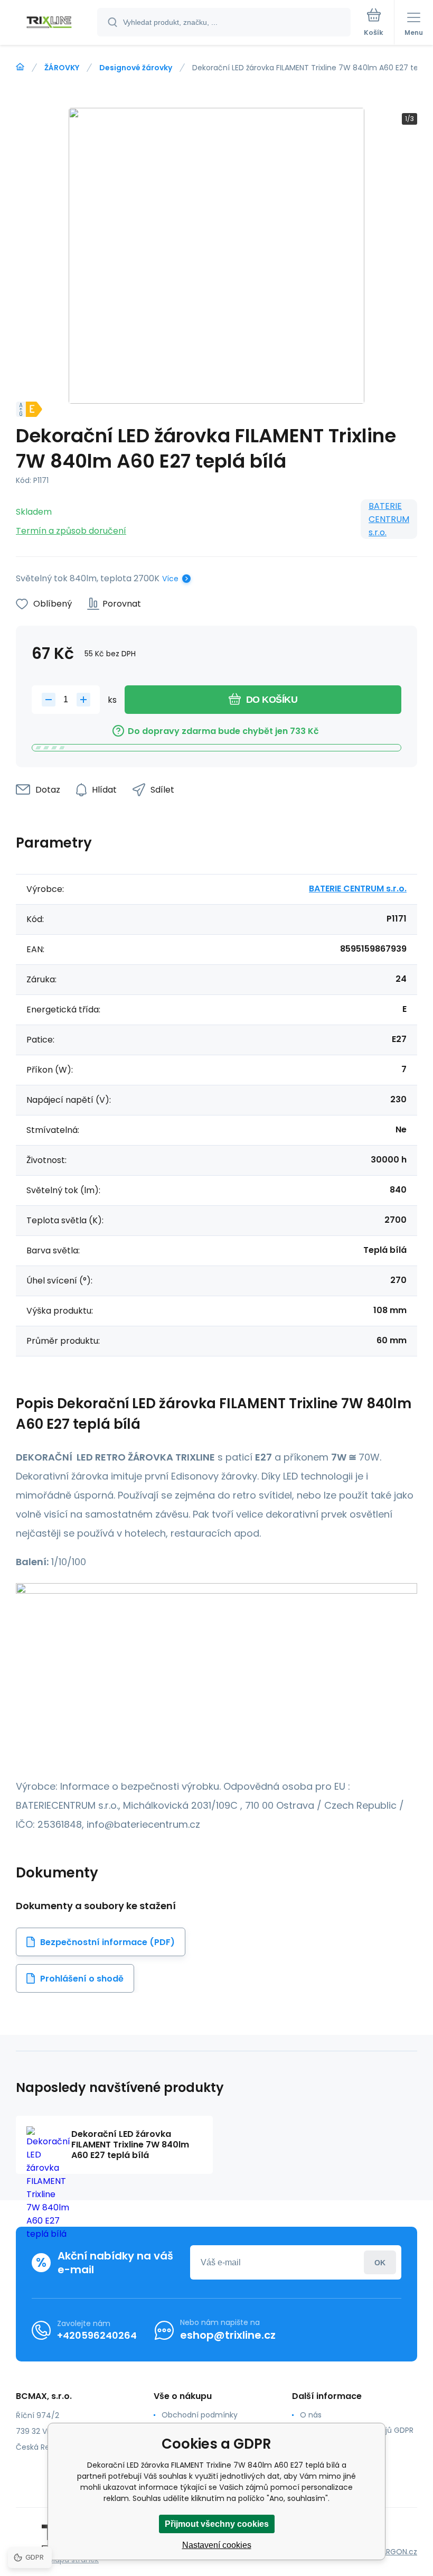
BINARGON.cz (394, 2552)
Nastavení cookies (217, 2545)
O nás (311, 2415)
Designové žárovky (136, 68)
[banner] (49, 23)
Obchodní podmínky (200, 2415)
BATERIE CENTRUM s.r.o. (389, 519)
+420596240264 (97, 2335)
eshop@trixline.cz (228, 2335)
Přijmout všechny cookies (217, 2524)
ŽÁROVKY (62, 68)
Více (170, 579)
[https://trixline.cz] (20, 67)
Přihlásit (380, 2262)
